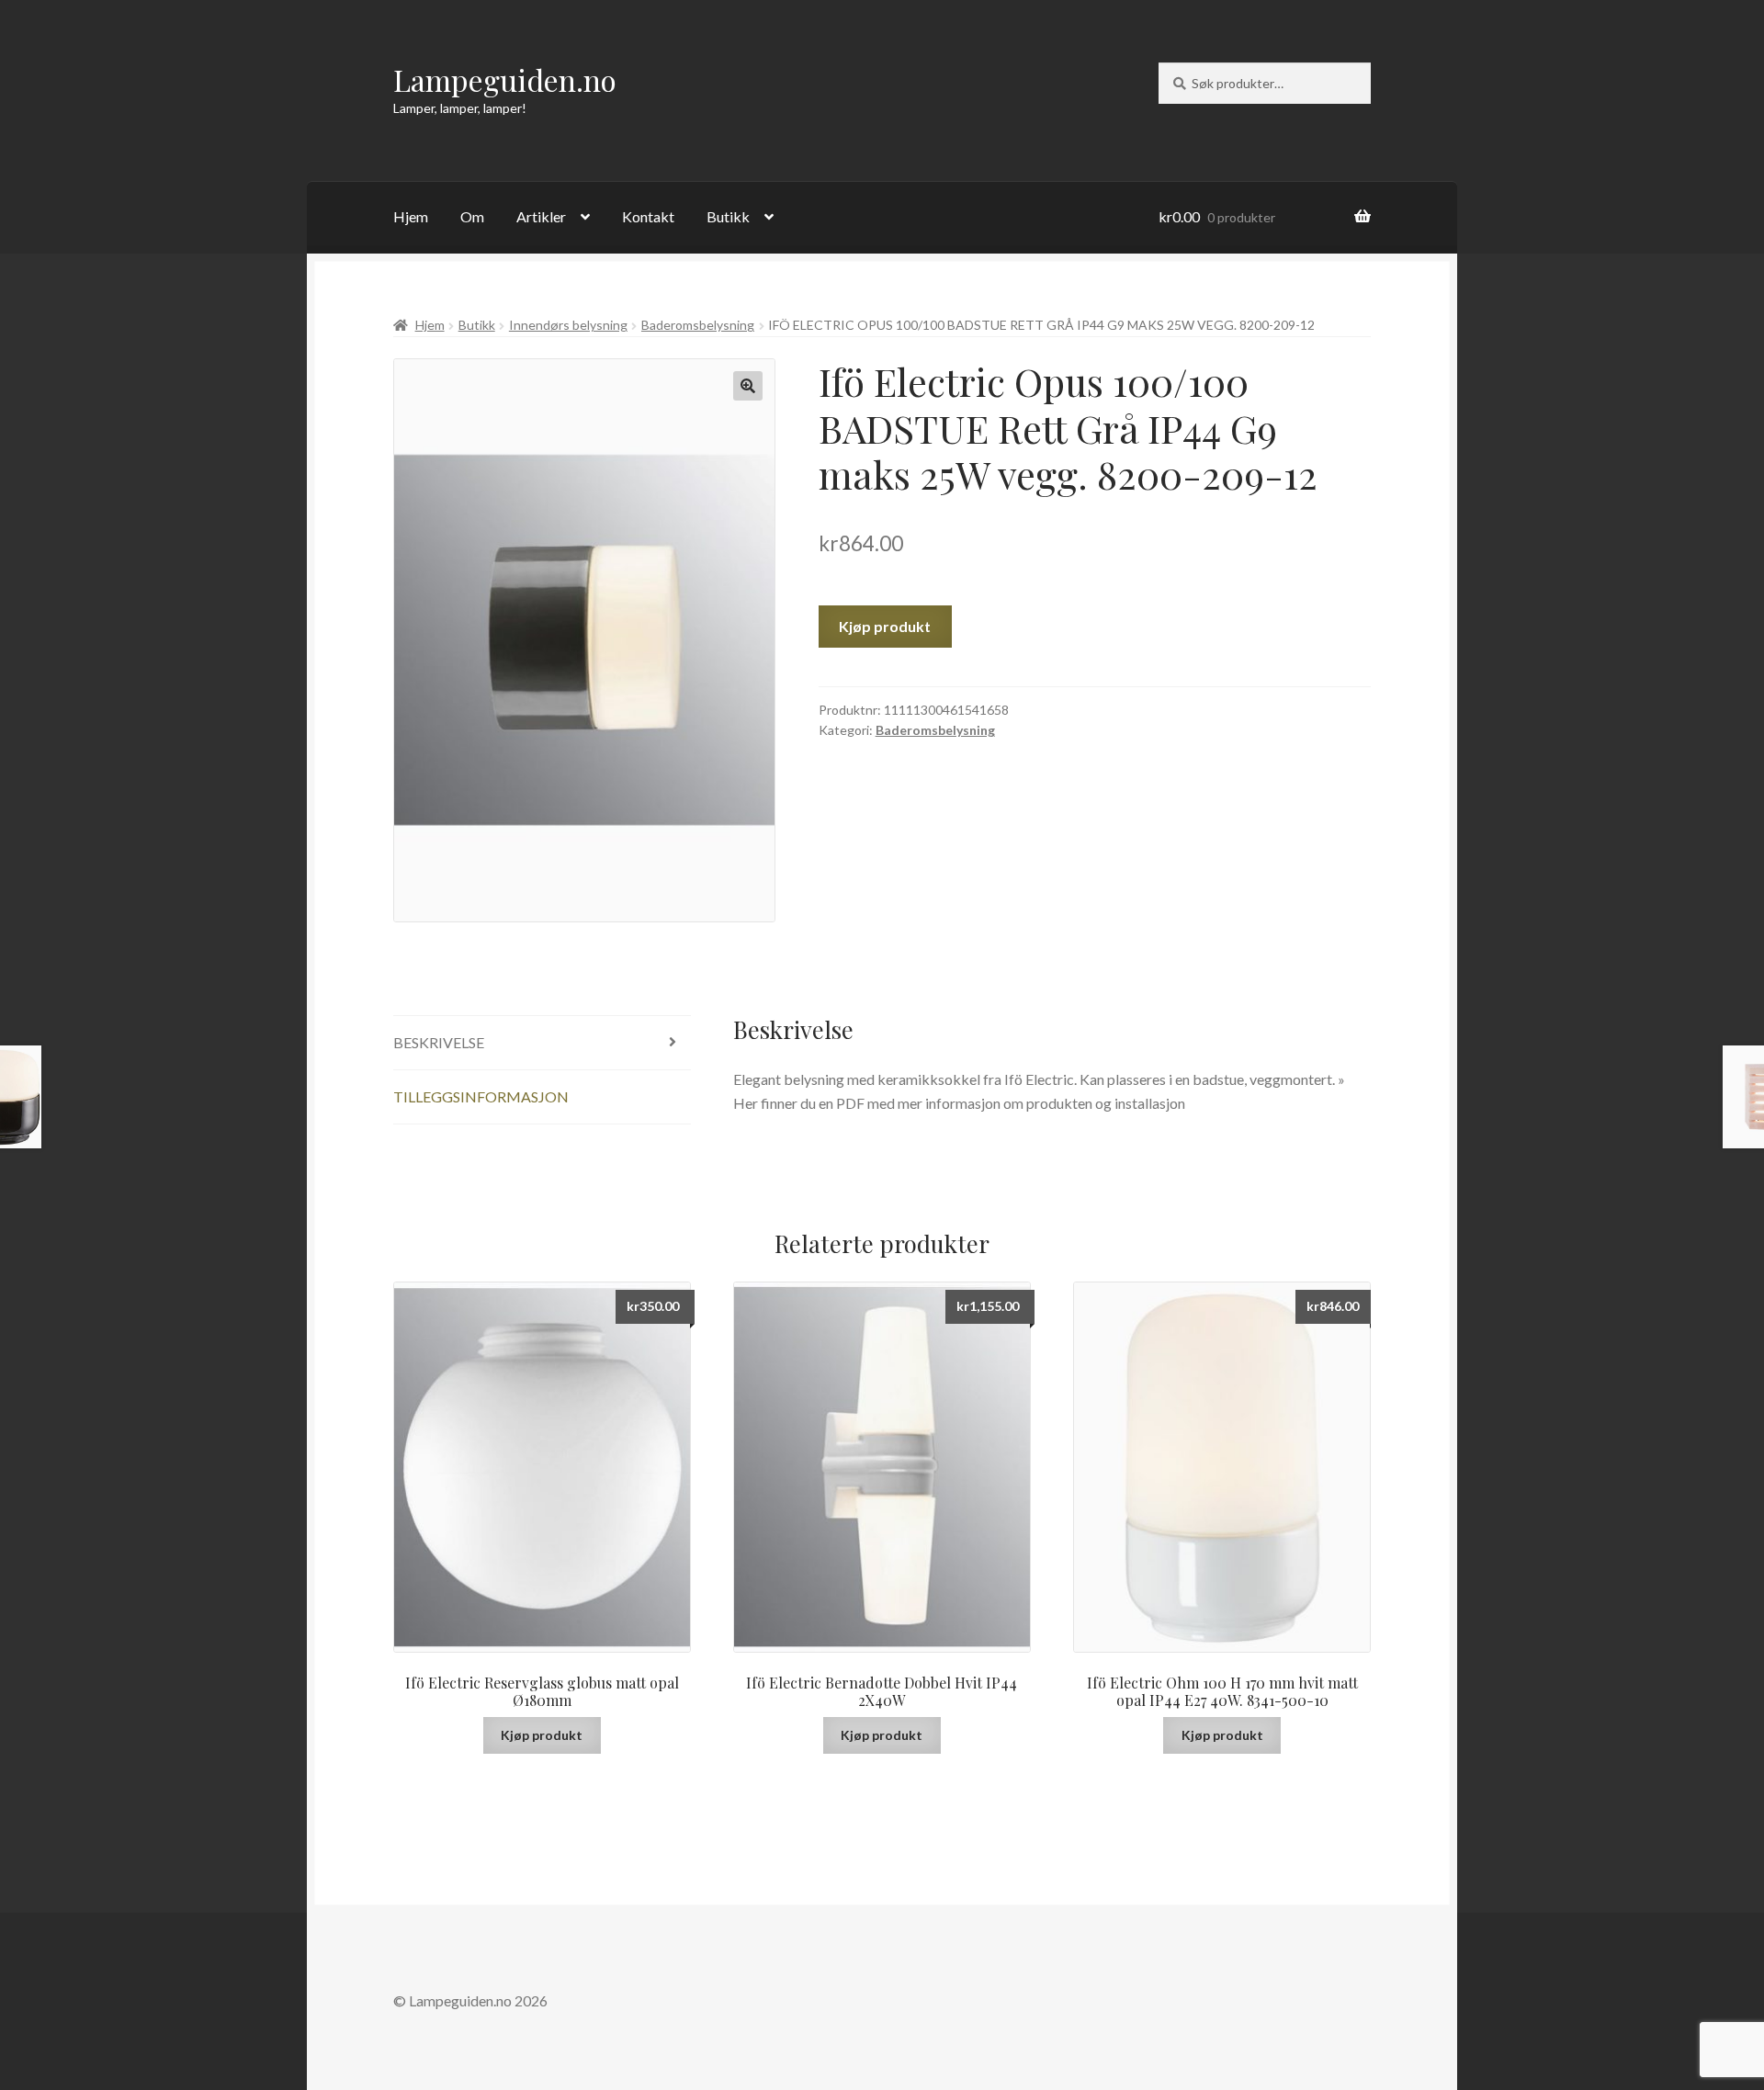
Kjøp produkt (885, 626)
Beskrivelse (439, 1042)
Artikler (541, 216)
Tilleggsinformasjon (481, 1096)
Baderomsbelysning (698, 325)
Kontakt (648, 216)
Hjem (411, 216)
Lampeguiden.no (505, 79)
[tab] (542, 1043)
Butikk (728, 216)
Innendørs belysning (568, 325)
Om (472, 216)
